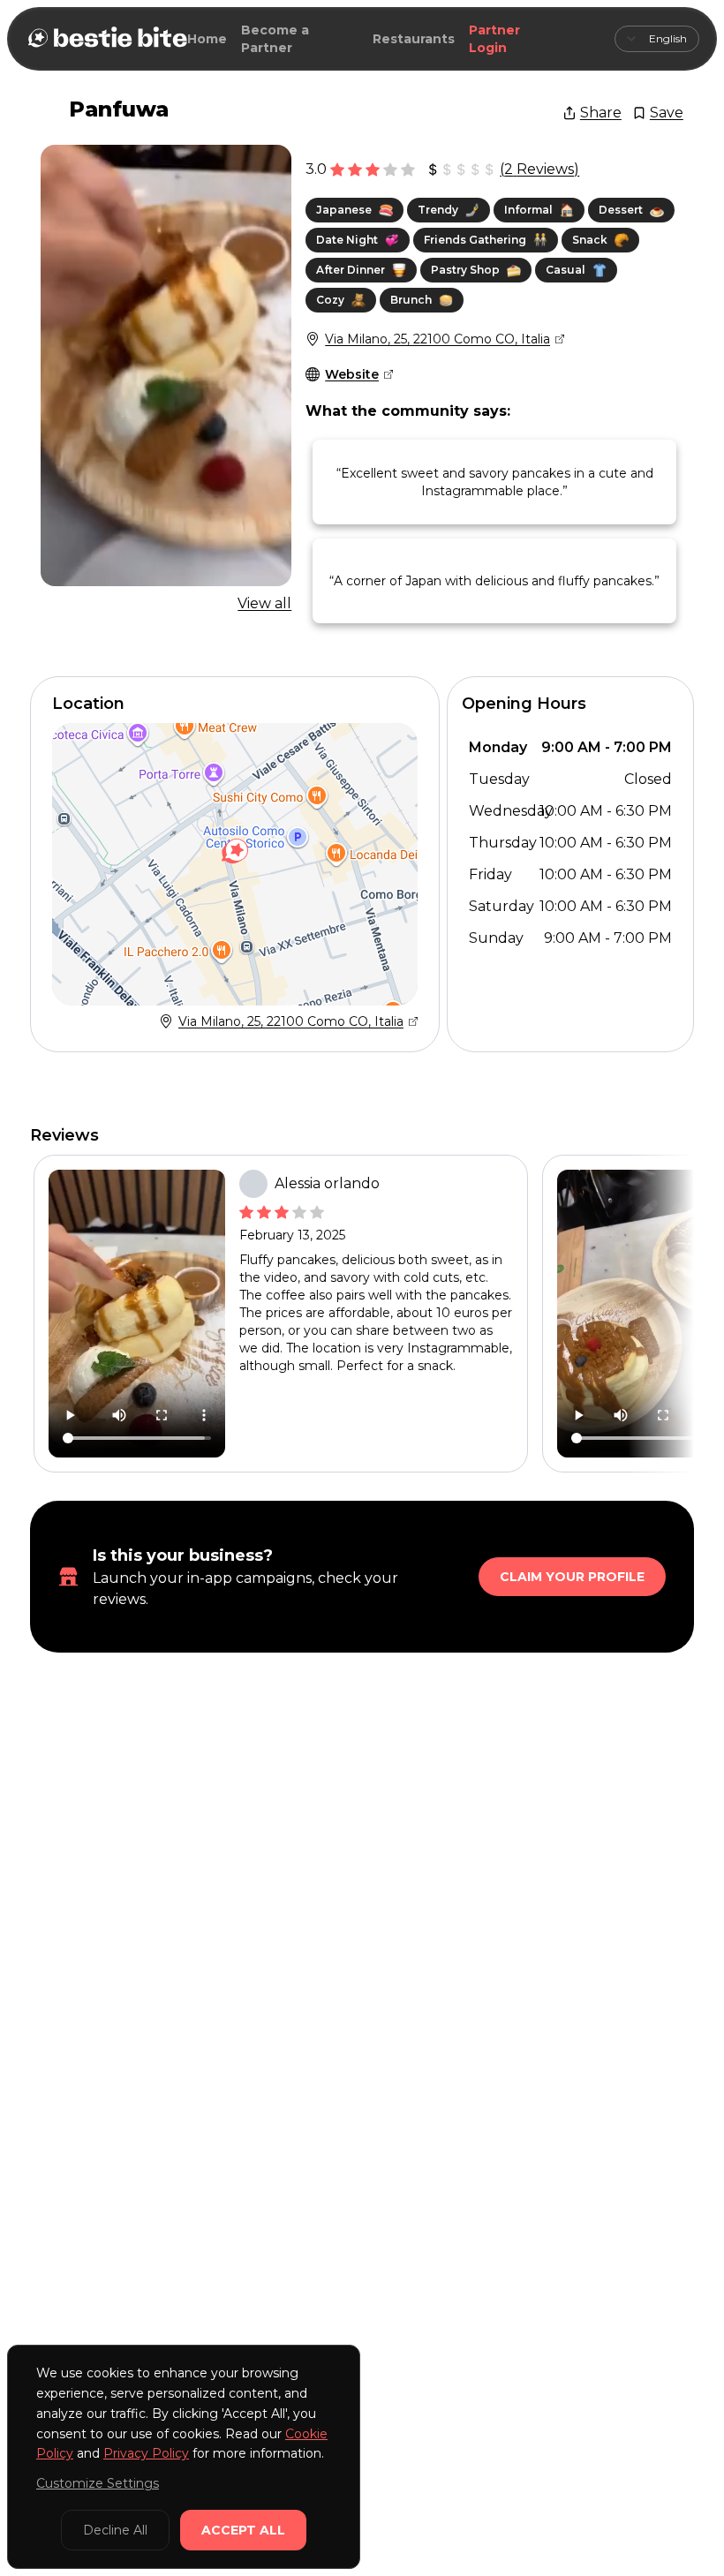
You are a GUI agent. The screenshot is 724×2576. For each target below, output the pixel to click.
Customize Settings (98, 2483)
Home (207, 39)
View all (264, 603)
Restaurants (414, 39)
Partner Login (494, 39)
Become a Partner (275, 39)
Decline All (115, 2530)
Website (352, 374)
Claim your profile (572, 1577)
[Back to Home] (106, 39)
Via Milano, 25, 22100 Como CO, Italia (437, 339)
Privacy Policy (146, 2453)
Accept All (243, 2530)
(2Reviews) (539, 169)
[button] (235, 851)
